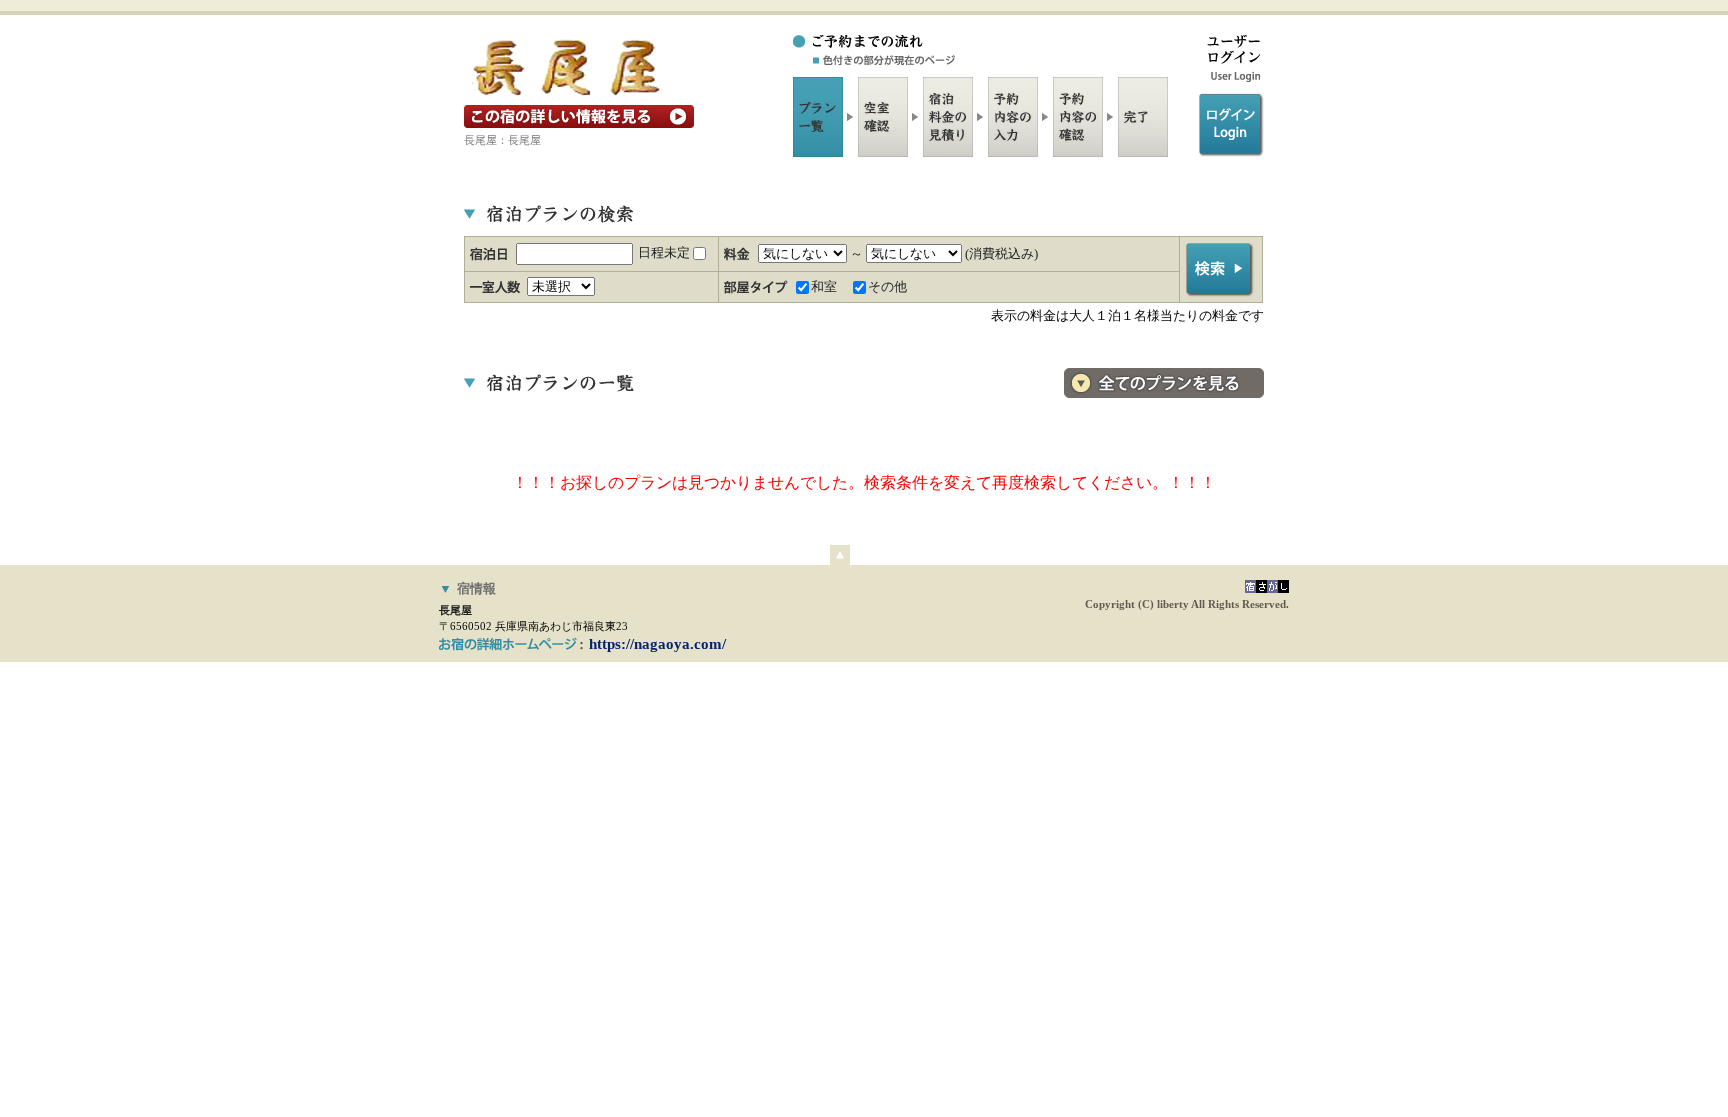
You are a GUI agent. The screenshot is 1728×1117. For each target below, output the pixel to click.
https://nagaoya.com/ (657, 644)
